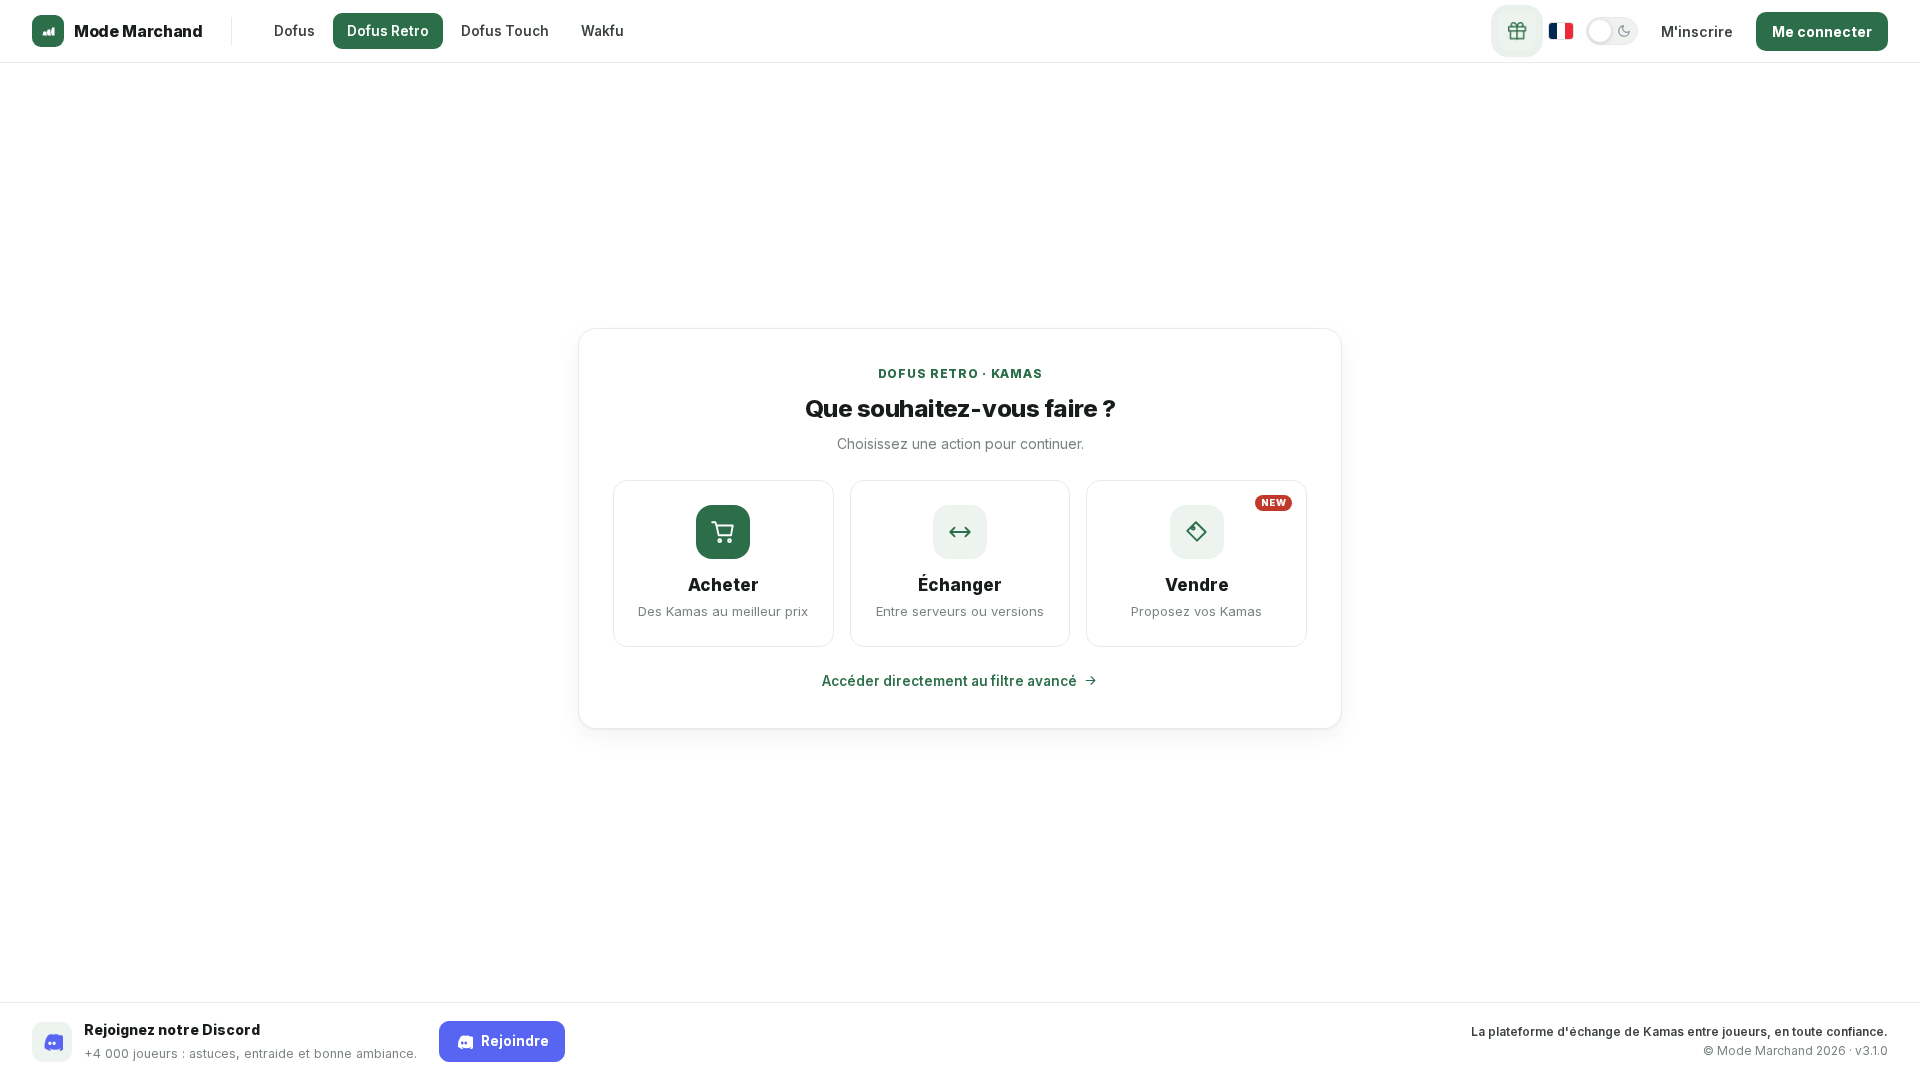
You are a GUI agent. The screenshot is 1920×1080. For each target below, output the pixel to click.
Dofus (294, 31)
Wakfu (602, 31)
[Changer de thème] (1612, 31)
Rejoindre (515, 1041)
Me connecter (1822, 31)
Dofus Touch (505, 31)
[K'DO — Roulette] (1517, 31)
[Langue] (1561, 31)
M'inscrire (1697, 31)
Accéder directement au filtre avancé (949, 681)
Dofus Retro (388, 31)
